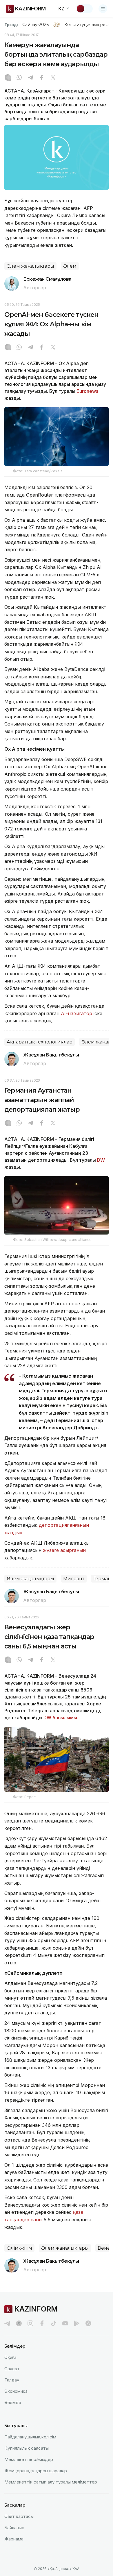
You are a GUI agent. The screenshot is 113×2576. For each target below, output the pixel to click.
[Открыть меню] (103, 9)
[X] (53, 78)
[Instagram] (8, 78)
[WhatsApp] (19, 78)
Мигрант (74, 1579)
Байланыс (14, 2528)
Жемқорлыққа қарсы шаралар (36, 2471)
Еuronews (87, 391)
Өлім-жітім (19, 2248)
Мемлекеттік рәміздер (29, 2459)
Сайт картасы (19, 2516)
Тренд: (11, 25)
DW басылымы (60, 1718)
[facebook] (42, 2323)
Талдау (12, 2380)
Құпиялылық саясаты (27, 2448)
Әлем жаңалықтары (30, 266)
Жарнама (14, 2539)
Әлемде (13, 2402)
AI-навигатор (76, 1013)
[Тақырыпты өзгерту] (84, 9)
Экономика (16, 2391)
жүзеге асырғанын (64, 1550)
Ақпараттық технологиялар (40, 1042)
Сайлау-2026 (35, 25)
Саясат (12, 2369)
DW (101, 1160)
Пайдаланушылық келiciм (30, 2437)
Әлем (70, 266)
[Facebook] (42, 78)
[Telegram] (30, 78)
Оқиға (10, 2357)
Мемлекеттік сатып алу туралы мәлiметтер (51, 2482)
